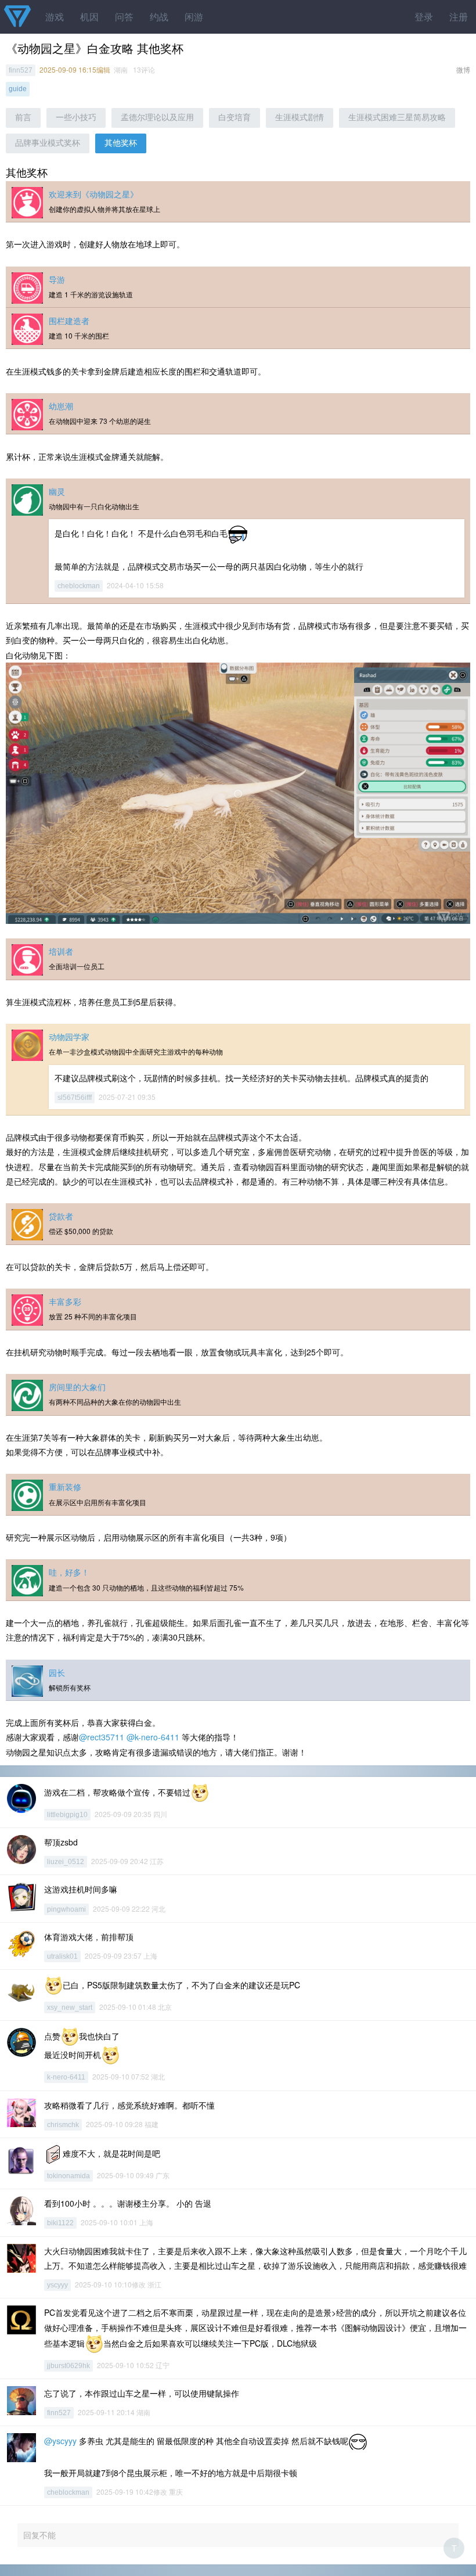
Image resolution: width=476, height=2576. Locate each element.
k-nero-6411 (66, 2077)
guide (18, 89)
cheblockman (79, 586)
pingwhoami (66, 1909)
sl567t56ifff (75, 1098)
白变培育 (235, 117)
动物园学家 (69, 1037)
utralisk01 (62, 1956)
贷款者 (61, 1216)
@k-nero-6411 (153, 1737)
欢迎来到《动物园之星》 (93, 194)
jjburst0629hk (68, 2366)
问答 (124, 17)
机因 (89, 17)
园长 (57, 1672)
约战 (159, 17)
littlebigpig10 (67, 1815)
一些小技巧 (76, 117)
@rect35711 (102, 1737)
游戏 (55, 17)
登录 (424, 17)
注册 (459, 17)
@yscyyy (60, 2441)
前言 (23, 117)
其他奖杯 (121, 143)
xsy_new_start (70, 2007)
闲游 (194, 17)
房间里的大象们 (77, 1387)
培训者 (61, 951)
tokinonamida (68, 2176)
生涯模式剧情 (300, 117)
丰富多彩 (65, 1301)
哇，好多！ (69, 1572)
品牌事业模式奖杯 (48, 143)
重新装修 (65, 1487)
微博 (463, 69)
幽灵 (57, 491)
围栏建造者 (69, 321)
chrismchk (63, 2125)
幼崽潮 (61, 406)
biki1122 (60, 2223)
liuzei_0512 (66, 1862)
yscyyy (57, 2285)
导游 (57, 279)
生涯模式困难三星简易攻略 (397, 117)
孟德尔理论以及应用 (157, 117)
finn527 (21, 70)
